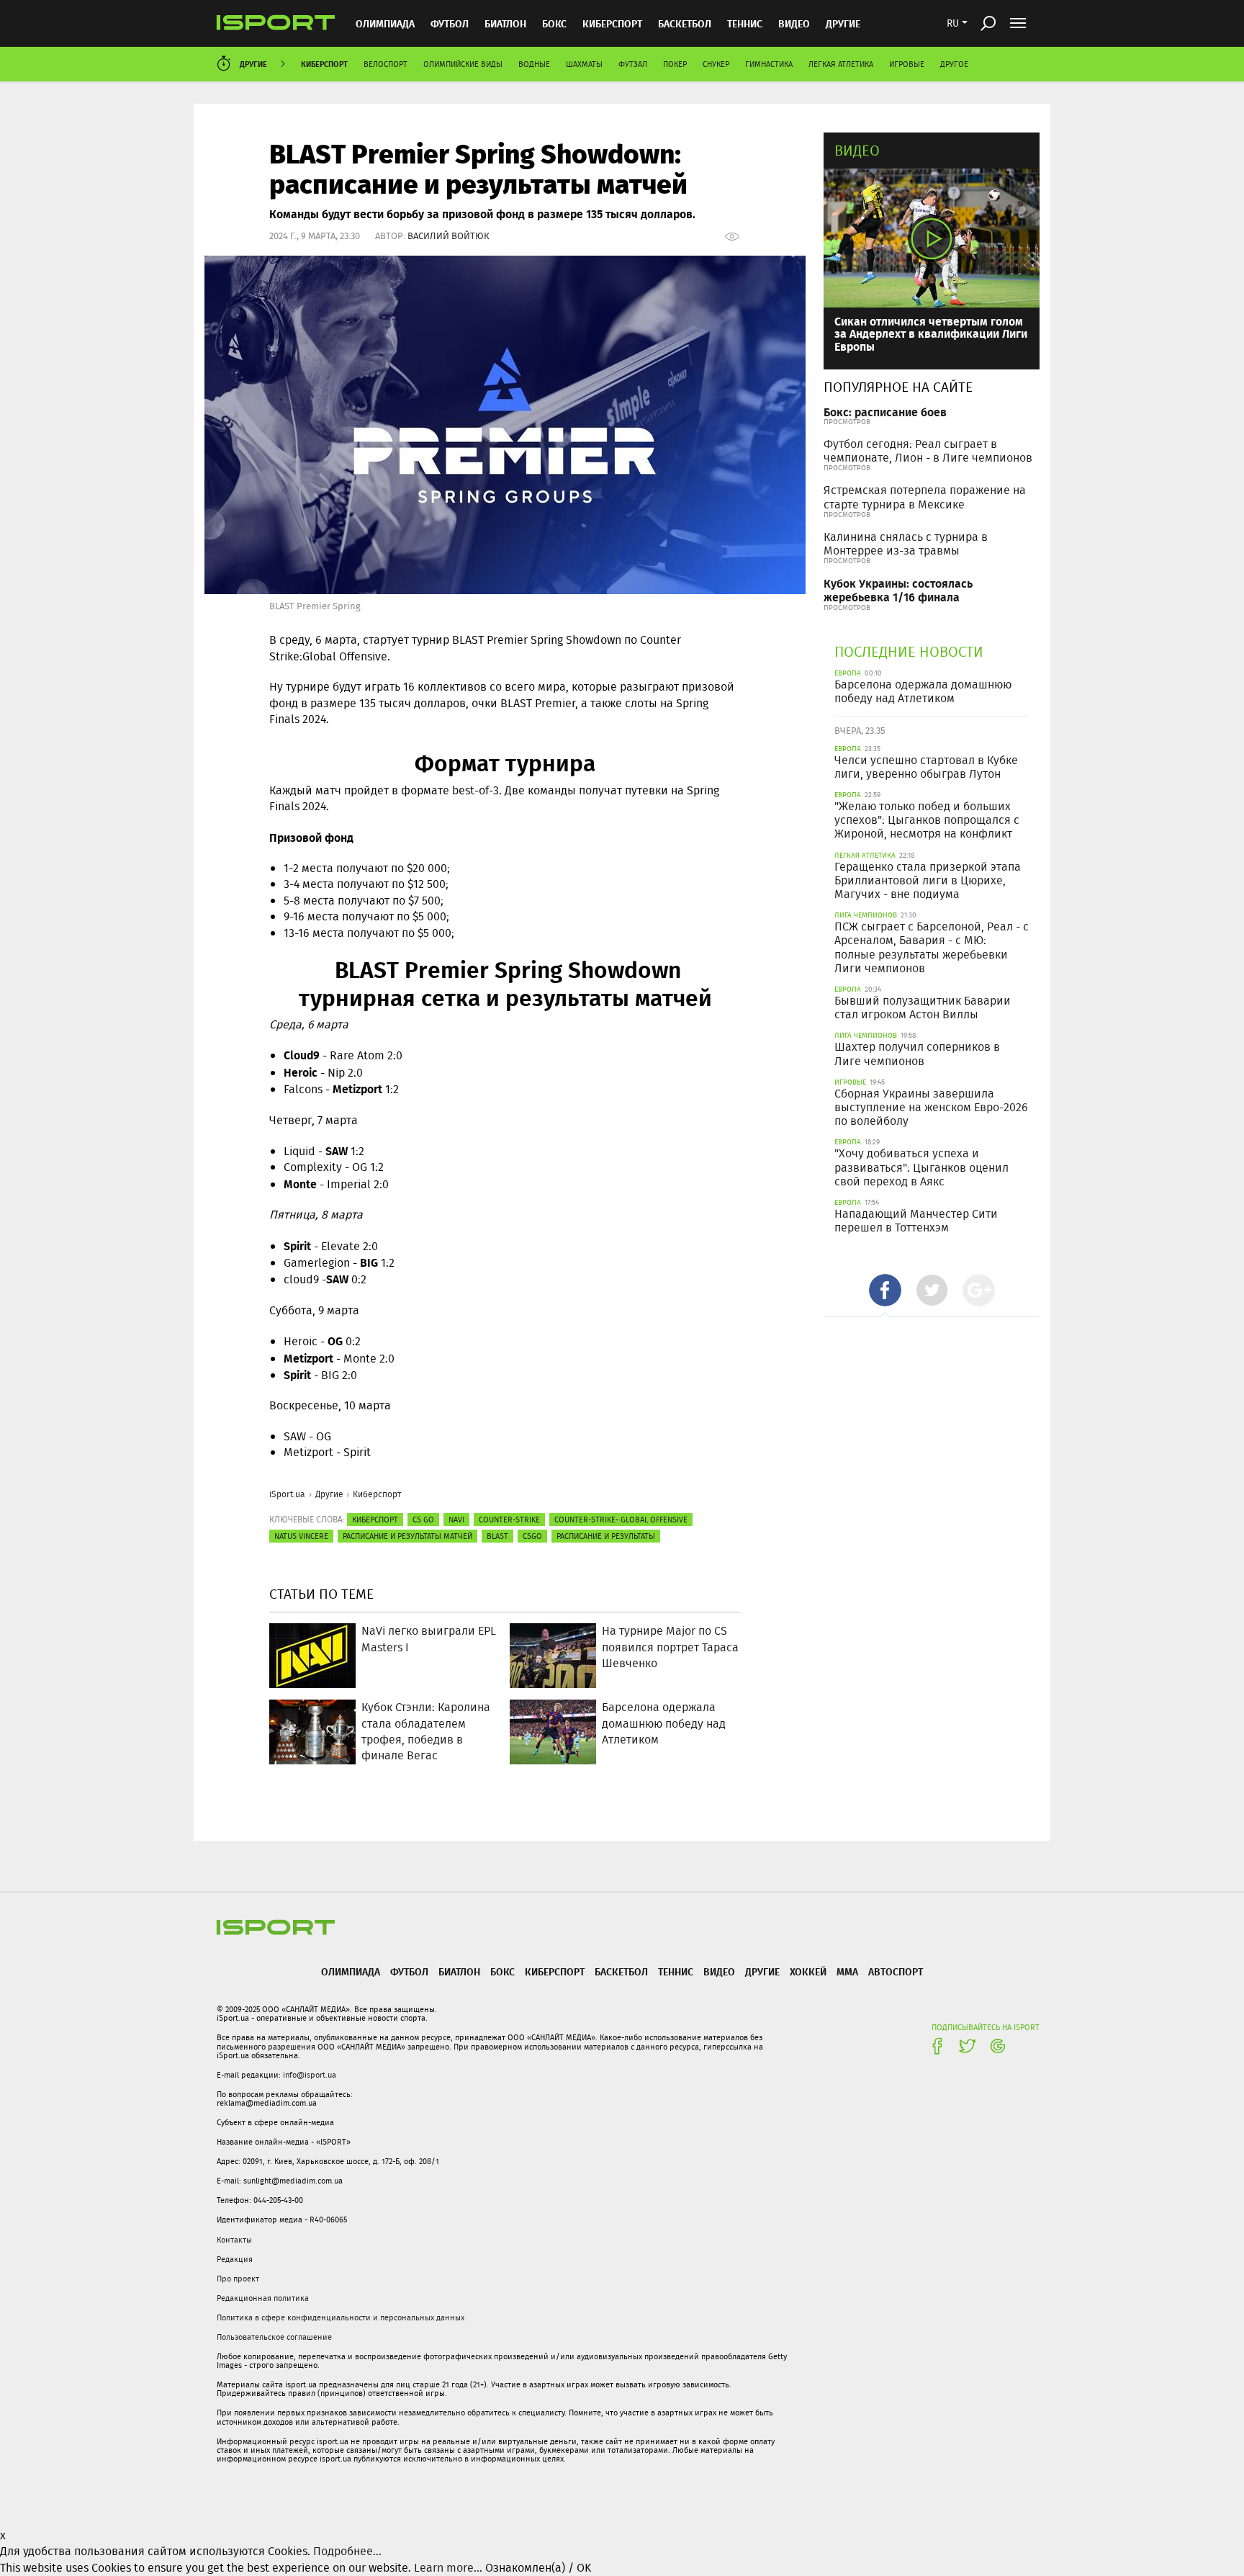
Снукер (716, 64)
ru (953, 23)
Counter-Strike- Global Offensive (621, 1520)
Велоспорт (386, 64)
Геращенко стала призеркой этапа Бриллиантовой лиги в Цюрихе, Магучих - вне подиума (928, 880)
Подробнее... (347, 2551)
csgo (532, 1536)
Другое (954, 64)
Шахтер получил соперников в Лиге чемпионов (917, 1054)
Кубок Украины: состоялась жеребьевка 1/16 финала (898, 590)
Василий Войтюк (449, 236)
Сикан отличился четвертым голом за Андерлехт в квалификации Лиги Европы (931, 333)
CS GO (423, 1520)
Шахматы (584, 64)
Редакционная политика (263, 2298)
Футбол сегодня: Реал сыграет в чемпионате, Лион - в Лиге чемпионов (928, 451)
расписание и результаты (606, 1536)
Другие (843, 23)
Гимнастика (769, 64)
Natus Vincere (301, 1536)
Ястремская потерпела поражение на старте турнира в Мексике (925, 497)
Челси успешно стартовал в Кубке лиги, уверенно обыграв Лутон (926, 767)
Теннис (745, 23)
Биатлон (505, 23)
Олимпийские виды (463, 64)
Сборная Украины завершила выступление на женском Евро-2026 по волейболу (931, 1107)
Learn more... (448, 2568)
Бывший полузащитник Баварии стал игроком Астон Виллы (923, 1007)
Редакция (235, 2259)
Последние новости (909, 651)
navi (456, 1520)
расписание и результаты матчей (407, 1536)
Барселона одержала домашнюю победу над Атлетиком (923, 691)
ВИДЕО (794, 23)
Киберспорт (612, 23)
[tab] (885, 1290)
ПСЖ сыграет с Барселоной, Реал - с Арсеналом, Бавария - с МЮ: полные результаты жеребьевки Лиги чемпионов (932, 947)
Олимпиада (385, 23)
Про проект (238, 2279)
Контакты (234, 2240)
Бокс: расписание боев (885, 412)
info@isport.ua (310, 2075)
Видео (857, 150)
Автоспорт (896, 1971)
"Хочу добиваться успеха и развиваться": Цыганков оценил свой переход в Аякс (921, 1167)
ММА (847, 1971)
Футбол (450, 23)
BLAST (497, 1536)
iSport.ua (287, 1494)
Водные (534, 64)
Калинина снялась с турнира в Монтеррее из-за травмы (906, 544)
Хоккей (808, 1971)
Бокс (554, 23)
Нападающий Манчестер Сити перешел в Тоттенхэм (916, 1221)
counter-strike (509, 1520)
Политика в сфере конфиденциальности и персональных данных (341, 2317)
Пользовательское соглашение (274, 2337)
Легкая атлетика (841, 64)
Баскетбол (685, 23)
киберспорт (375, 1520)
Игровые (907, 64)
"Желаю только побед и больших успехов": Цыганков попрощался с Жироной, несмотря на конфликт (927, 820)
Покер (675, 64)
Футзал (633, 64)
